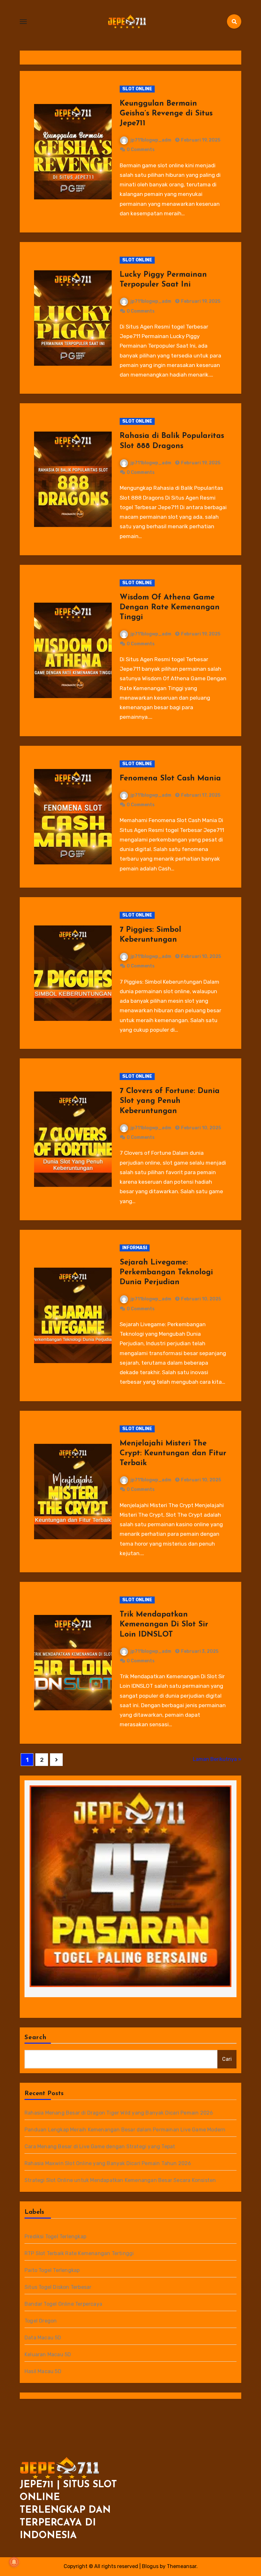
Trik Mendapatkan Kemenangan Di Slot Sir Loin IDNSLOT (164, 1624)
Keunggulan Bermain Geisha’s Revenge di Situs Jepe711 (166, 114)
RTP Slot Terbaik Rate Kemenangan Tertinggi (79, 2253)
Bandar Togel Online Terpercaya (63, 2304)
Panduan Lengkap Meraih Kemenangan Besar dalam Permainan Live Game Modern (125, 2130)
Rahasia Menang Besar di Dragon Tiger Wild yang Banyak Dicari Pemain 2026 (119, 2113)
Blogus (150, 2566)
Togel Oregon (41, 2321)
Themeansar (182, 2566)
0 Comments (141, 150)
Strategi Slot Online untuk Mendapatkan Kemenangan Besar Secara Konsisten (120, 2180)
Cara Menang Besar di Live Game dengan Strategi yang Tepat (100, 2147)
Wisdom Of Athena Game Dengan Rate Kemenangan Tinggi (170, 607)
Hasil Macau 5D (43, 2371)
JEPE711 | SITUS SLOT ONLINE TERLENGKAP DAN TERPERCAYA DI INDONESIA (68, 2510)
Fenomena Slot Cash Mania (170, 779)
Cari (227, 2059)
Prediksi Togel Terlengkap (55, 2237)
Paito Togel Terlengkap (52, 2270)
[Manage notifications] (14, 2562)
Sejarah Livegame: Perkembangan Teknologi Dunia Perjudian (166, 1272)
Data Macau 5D (43, 2338)
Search (36, 2038)
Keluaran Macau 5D (48, 2354)
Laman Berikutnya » (217, 1759)
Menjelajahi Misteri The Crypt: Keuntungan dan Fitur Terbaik (173, 1453)
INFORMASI (135, 1248)
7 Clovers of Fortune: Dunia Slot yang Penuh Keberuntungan (170, 1101)
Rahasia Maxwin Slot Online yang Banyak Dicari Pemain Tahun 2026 (108, 2163)
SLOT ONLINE (137, 89)
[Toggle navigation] (23, 22)
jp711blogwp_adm (151, 140)
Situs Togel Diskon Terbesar (58, 2287)
